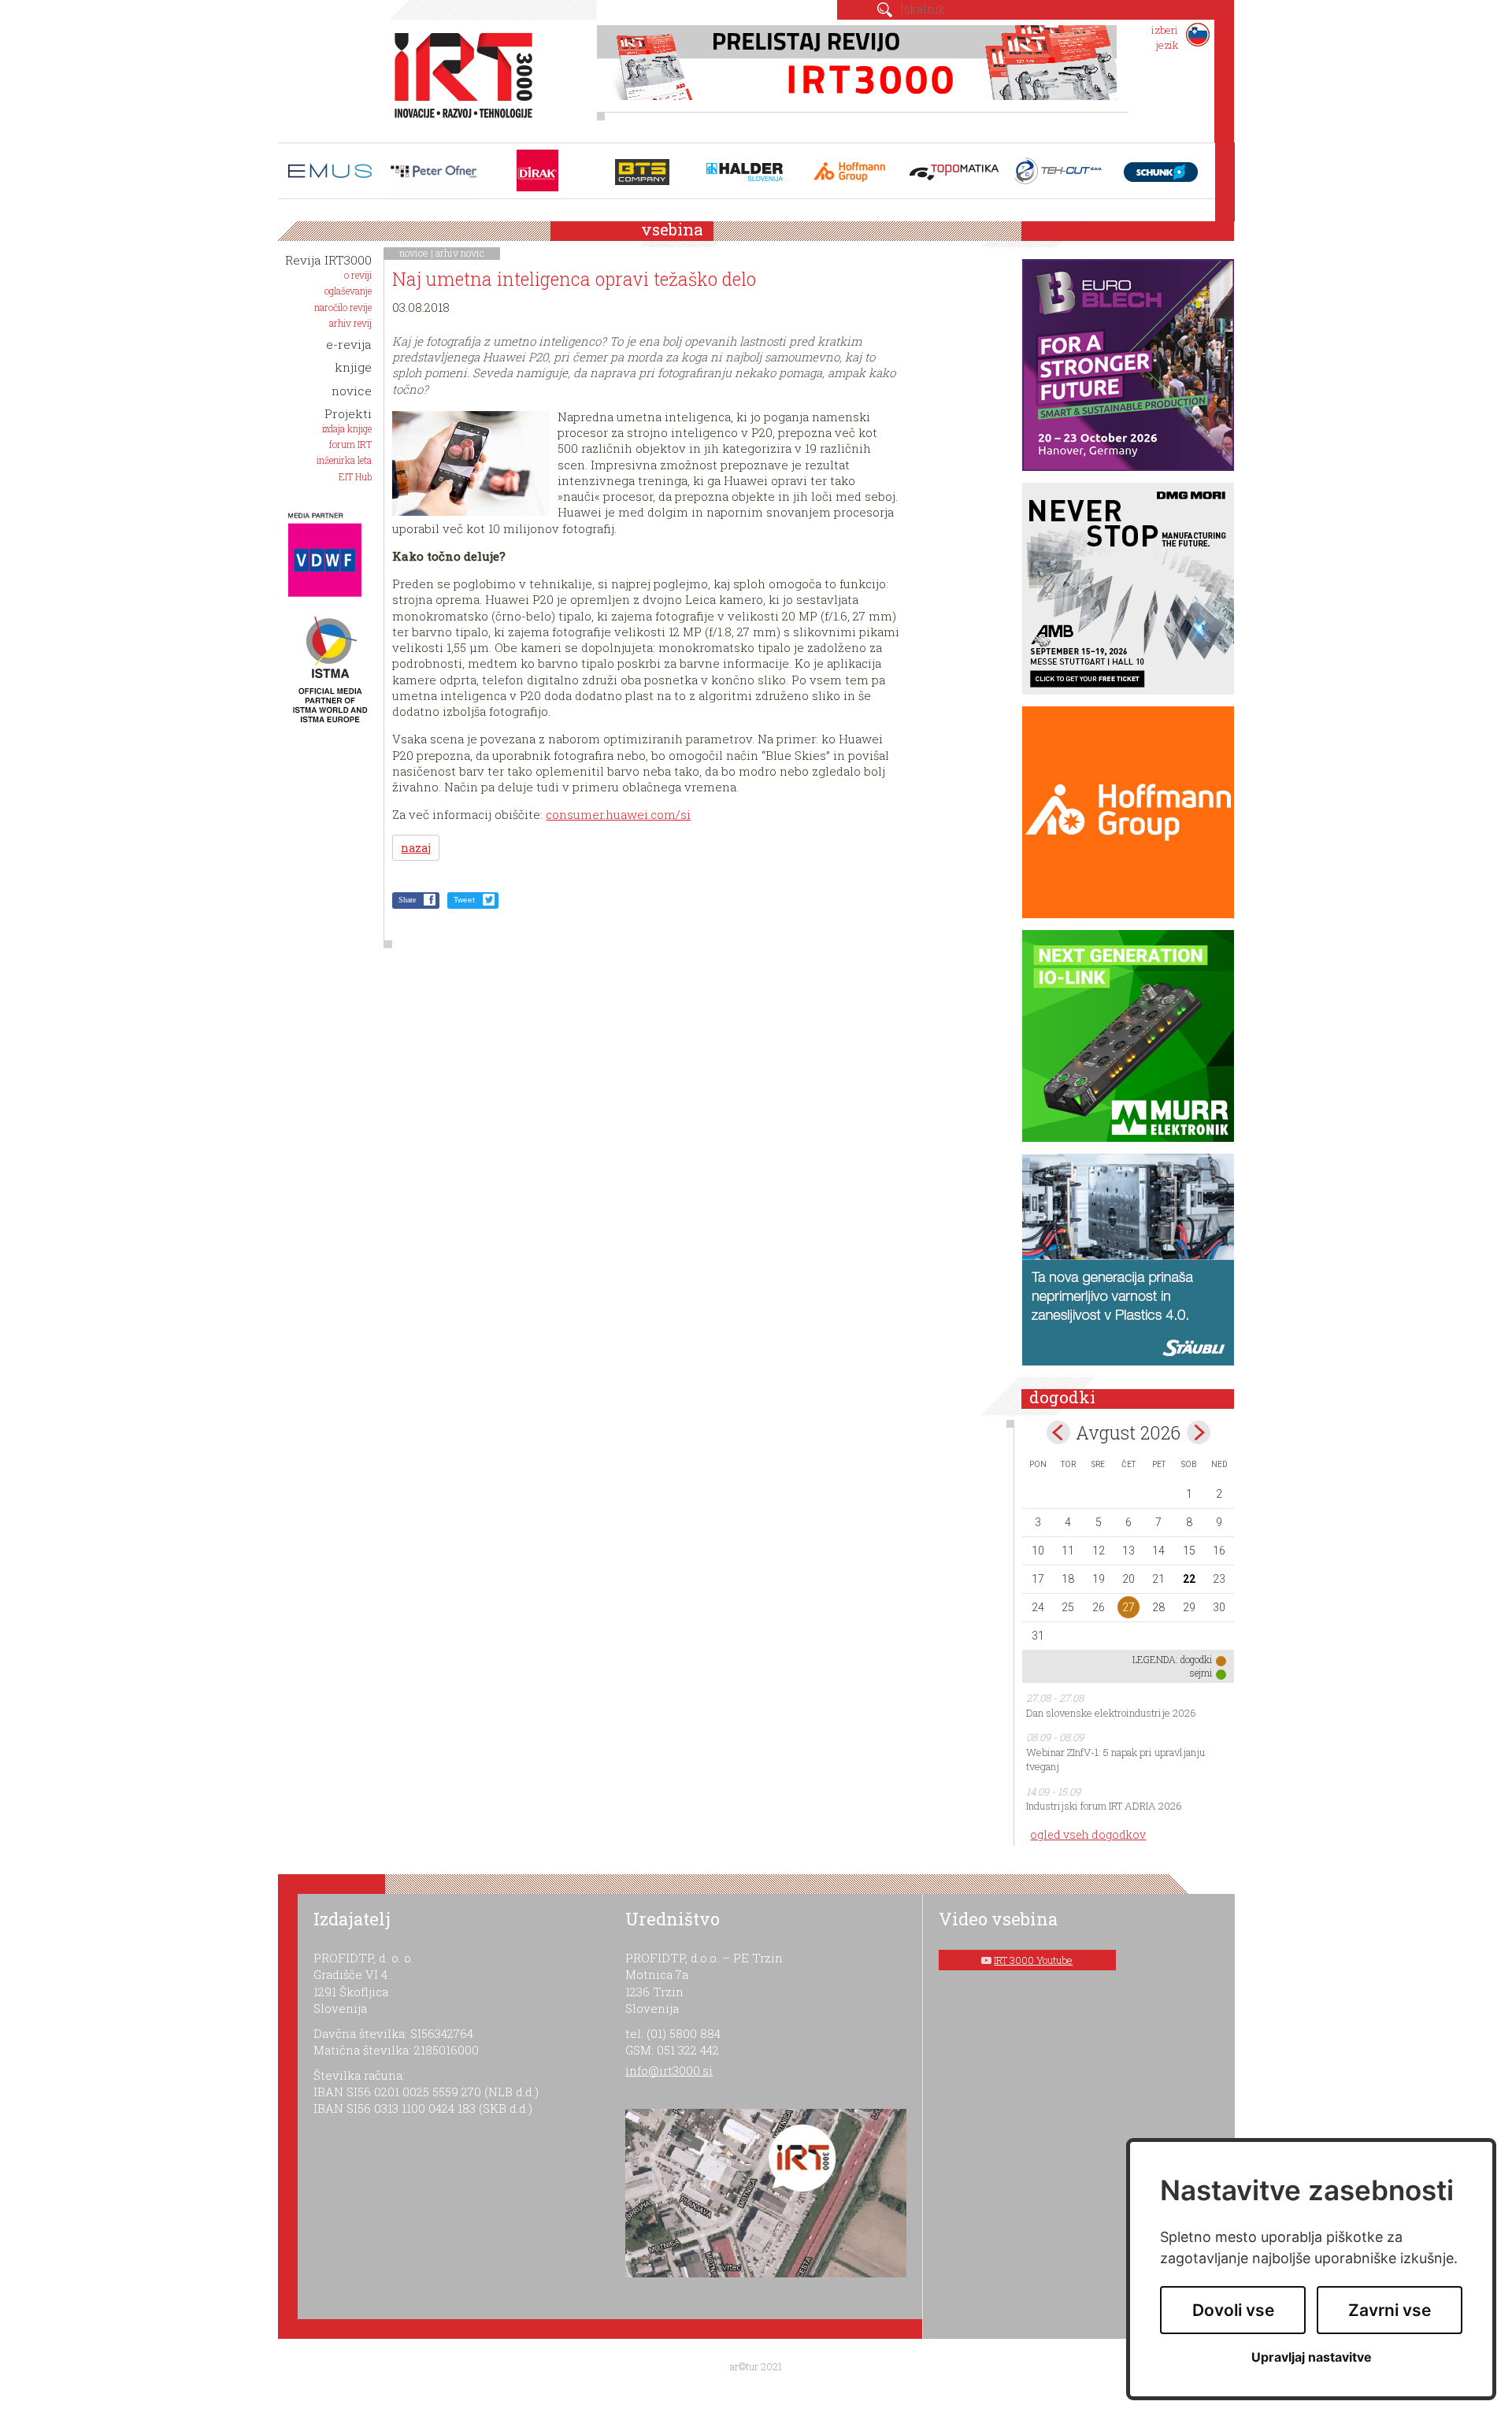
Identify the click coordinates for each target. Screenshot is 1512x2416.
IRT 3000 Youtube (1033, 1960)
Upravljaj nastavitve (1312, 2357)
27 (1128, 1607)
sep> (1199, 1432)
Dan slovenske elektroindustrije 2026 (1111, 1713)
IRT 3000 (458, 77)
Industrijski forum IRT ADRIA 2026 (1104, 1806)
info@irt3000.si (669, 2070)
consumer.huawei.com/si (618, 814)
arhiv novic (460, 253)
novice (414, 253)
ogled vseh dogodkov (1088, 1834)
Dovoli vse (1233, 2310)
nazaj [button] (416, 848)
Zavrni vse (1390, 2310)
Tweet (464, 900)
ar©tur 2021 (756, 2366)
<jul (1058, 1432)
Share (407, 900)
